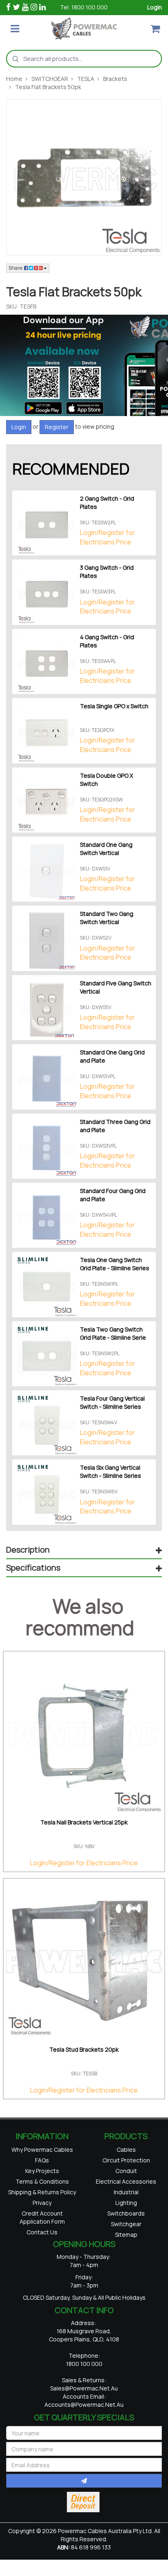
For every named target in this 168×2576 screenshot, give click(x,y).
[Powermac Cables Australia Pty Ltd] (84, 28)
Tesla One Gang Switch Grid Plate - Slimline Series (115, 1264)
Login (155, 7)
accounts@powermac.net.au (84, 2430)
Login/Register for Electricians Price (107, 537)
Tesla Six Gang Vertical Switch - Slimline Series (111, 1472)
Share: (16, 268)
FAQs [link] (42, 2164)
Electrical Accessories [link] (126, 2190)
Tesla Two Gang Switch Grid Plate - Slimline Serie (113, 1333)
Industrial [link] (126, 2203)
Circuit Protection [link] (126, 2164)
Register (57, 427)
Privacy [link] (42, 2224)
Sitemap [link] (126, 2255)
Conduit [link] (126, 2177)
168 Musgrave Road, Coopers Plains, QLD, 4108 (84, 2360)
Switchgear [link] (126, 2242)
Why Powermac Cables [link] (42, 2151)
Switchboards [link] (126, 2229)
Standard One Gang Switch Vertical (106, 849)
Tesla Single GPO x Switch (114, 706)
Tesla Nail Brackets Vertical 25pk (84, 1822)
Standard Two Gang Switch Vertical (107, 918)
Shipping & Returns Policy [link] (42, 2207)
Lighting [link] (126, 2216)
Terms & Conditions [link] (42, 2190)
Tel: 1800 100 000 (84, 7)
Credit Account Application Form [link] (42, 2241)
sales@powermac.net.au (84, 2414)
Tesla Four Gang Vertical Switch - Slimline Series (112, 1402)
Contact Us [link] (42, 2259)
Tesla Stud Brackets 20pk (84, 2049)
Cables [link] (126, 2151)
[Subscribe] (84, 2506)
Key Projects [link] (42, 2177)
